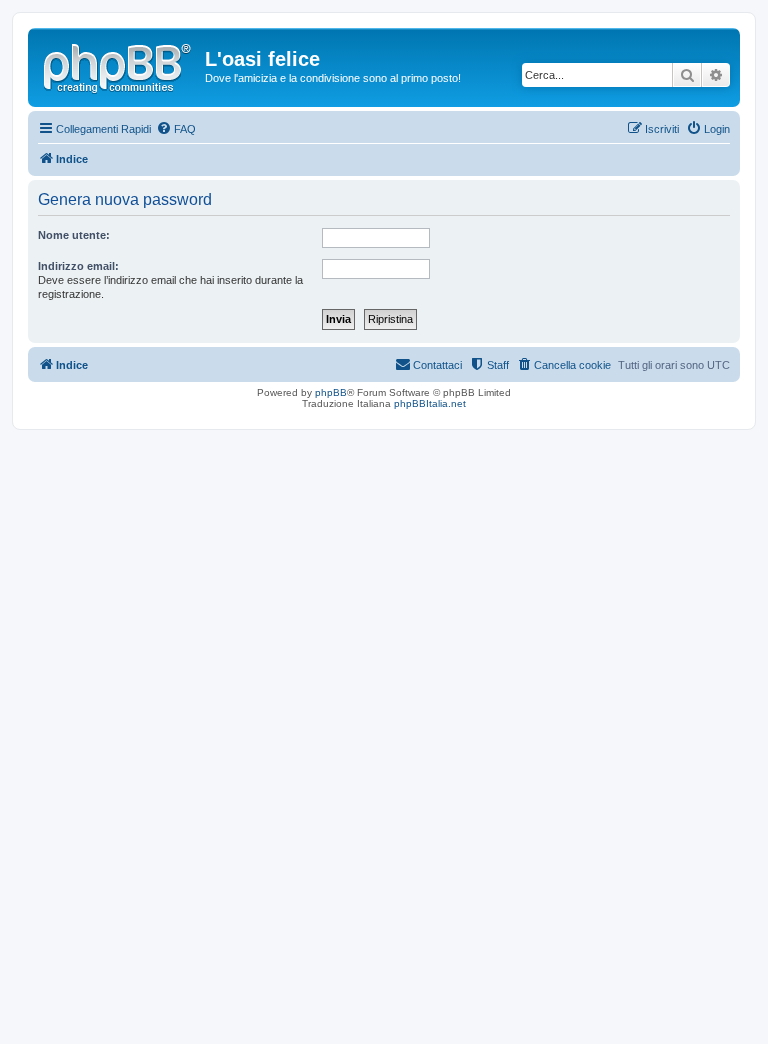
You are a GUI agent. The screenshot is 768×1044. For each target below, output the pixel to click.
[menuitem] (176, 129)
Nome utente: (74, 235)
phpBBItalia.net (430, 403)
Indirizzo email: (78, 266)
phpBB (331, 392)
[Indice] (119, 65)
